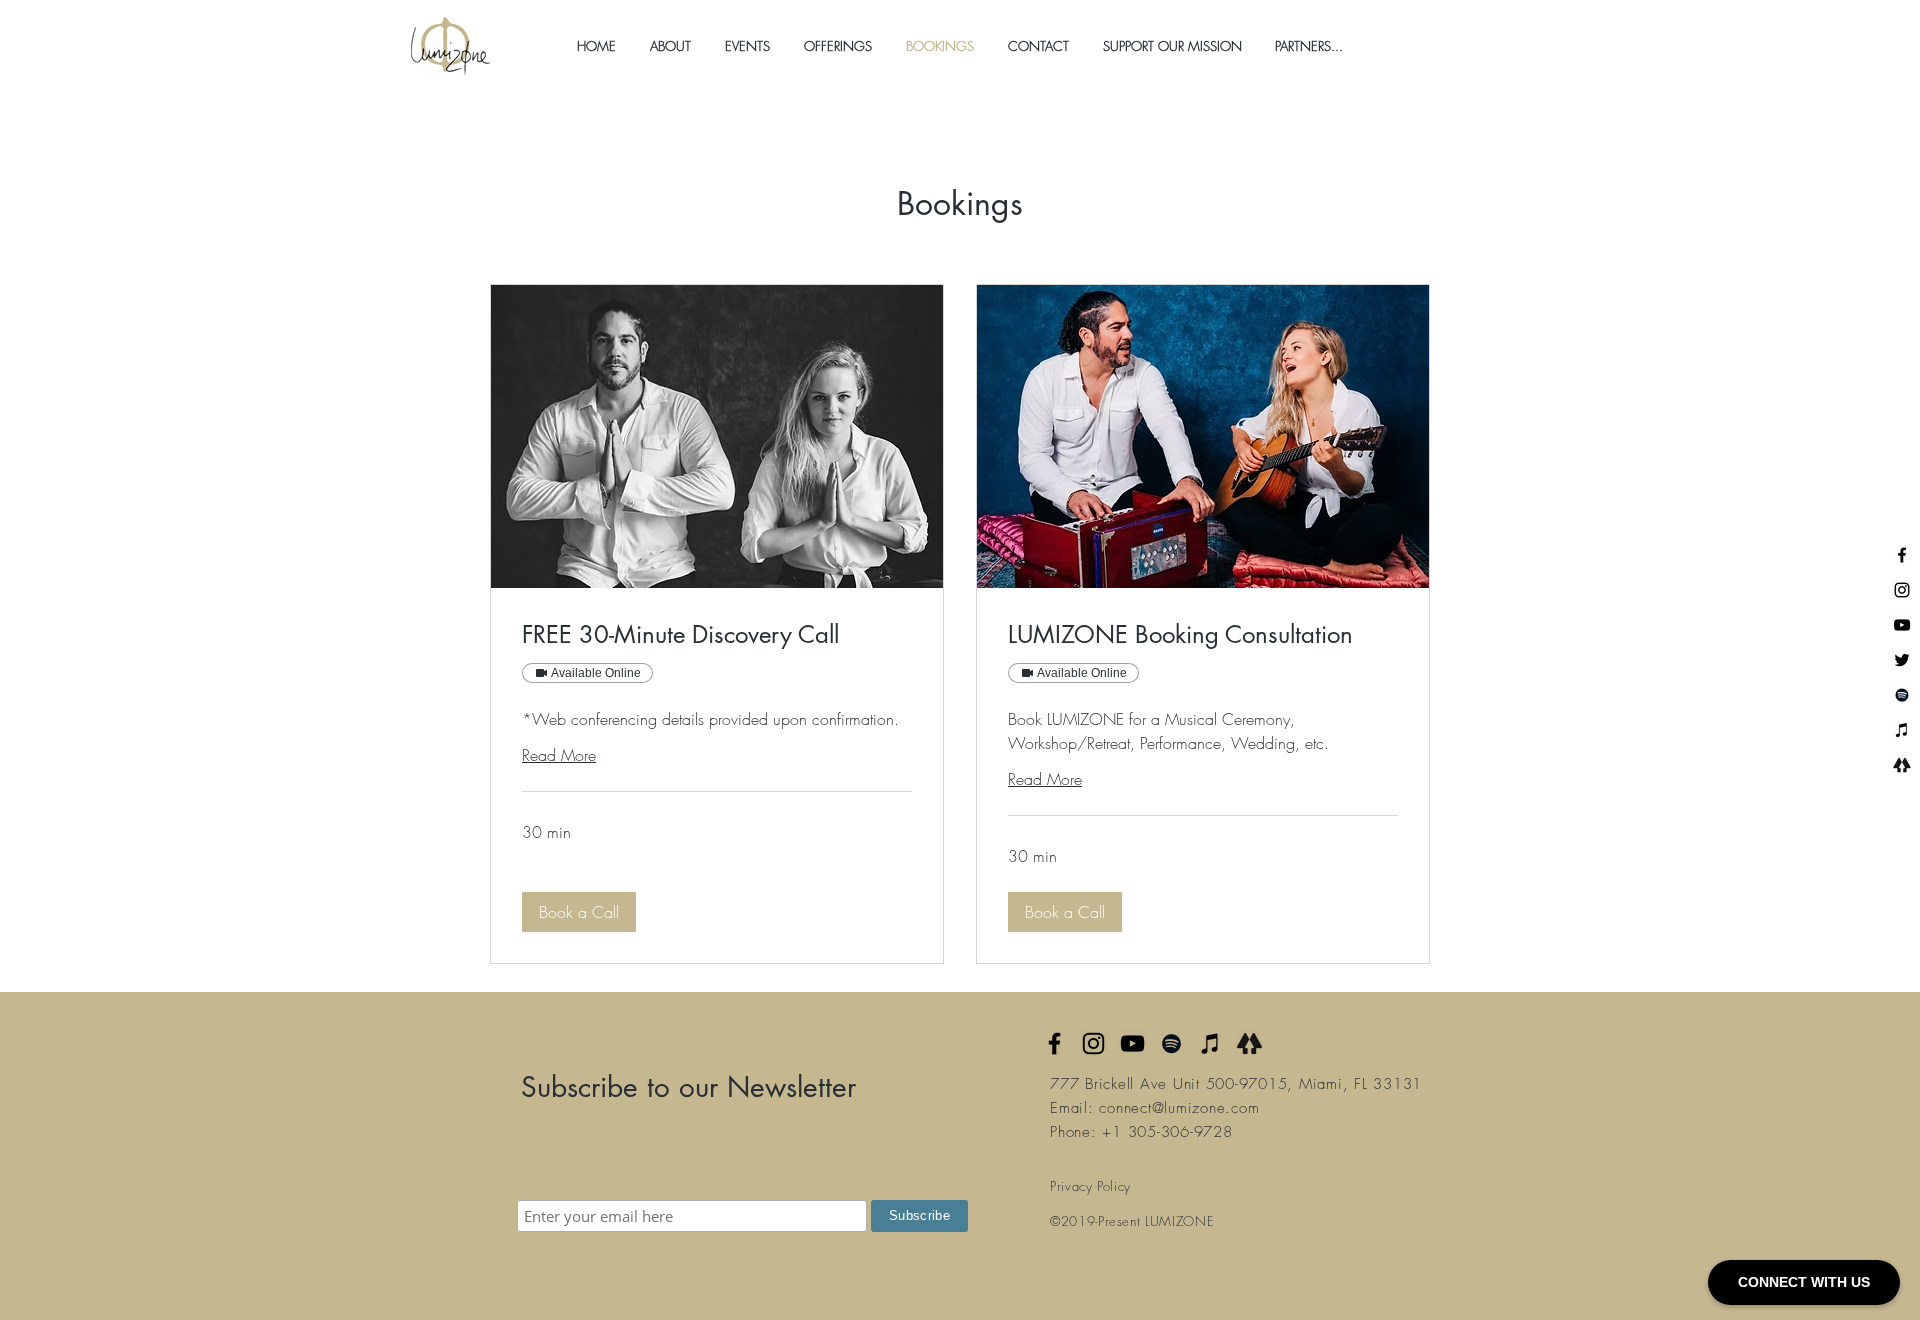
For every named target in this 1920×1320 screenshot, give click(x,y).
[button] (670, 46)
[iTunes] (1902, 730)
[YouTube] (1902, 625)
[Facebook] (1902, 555)
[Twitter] (1902, 660)
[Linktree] (1902, 765)
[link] (717, 635)
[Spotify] (1902, 695)
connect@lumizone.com (1179, 1108)
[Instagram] (1902, 590)
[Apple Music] (1210, 1043)
